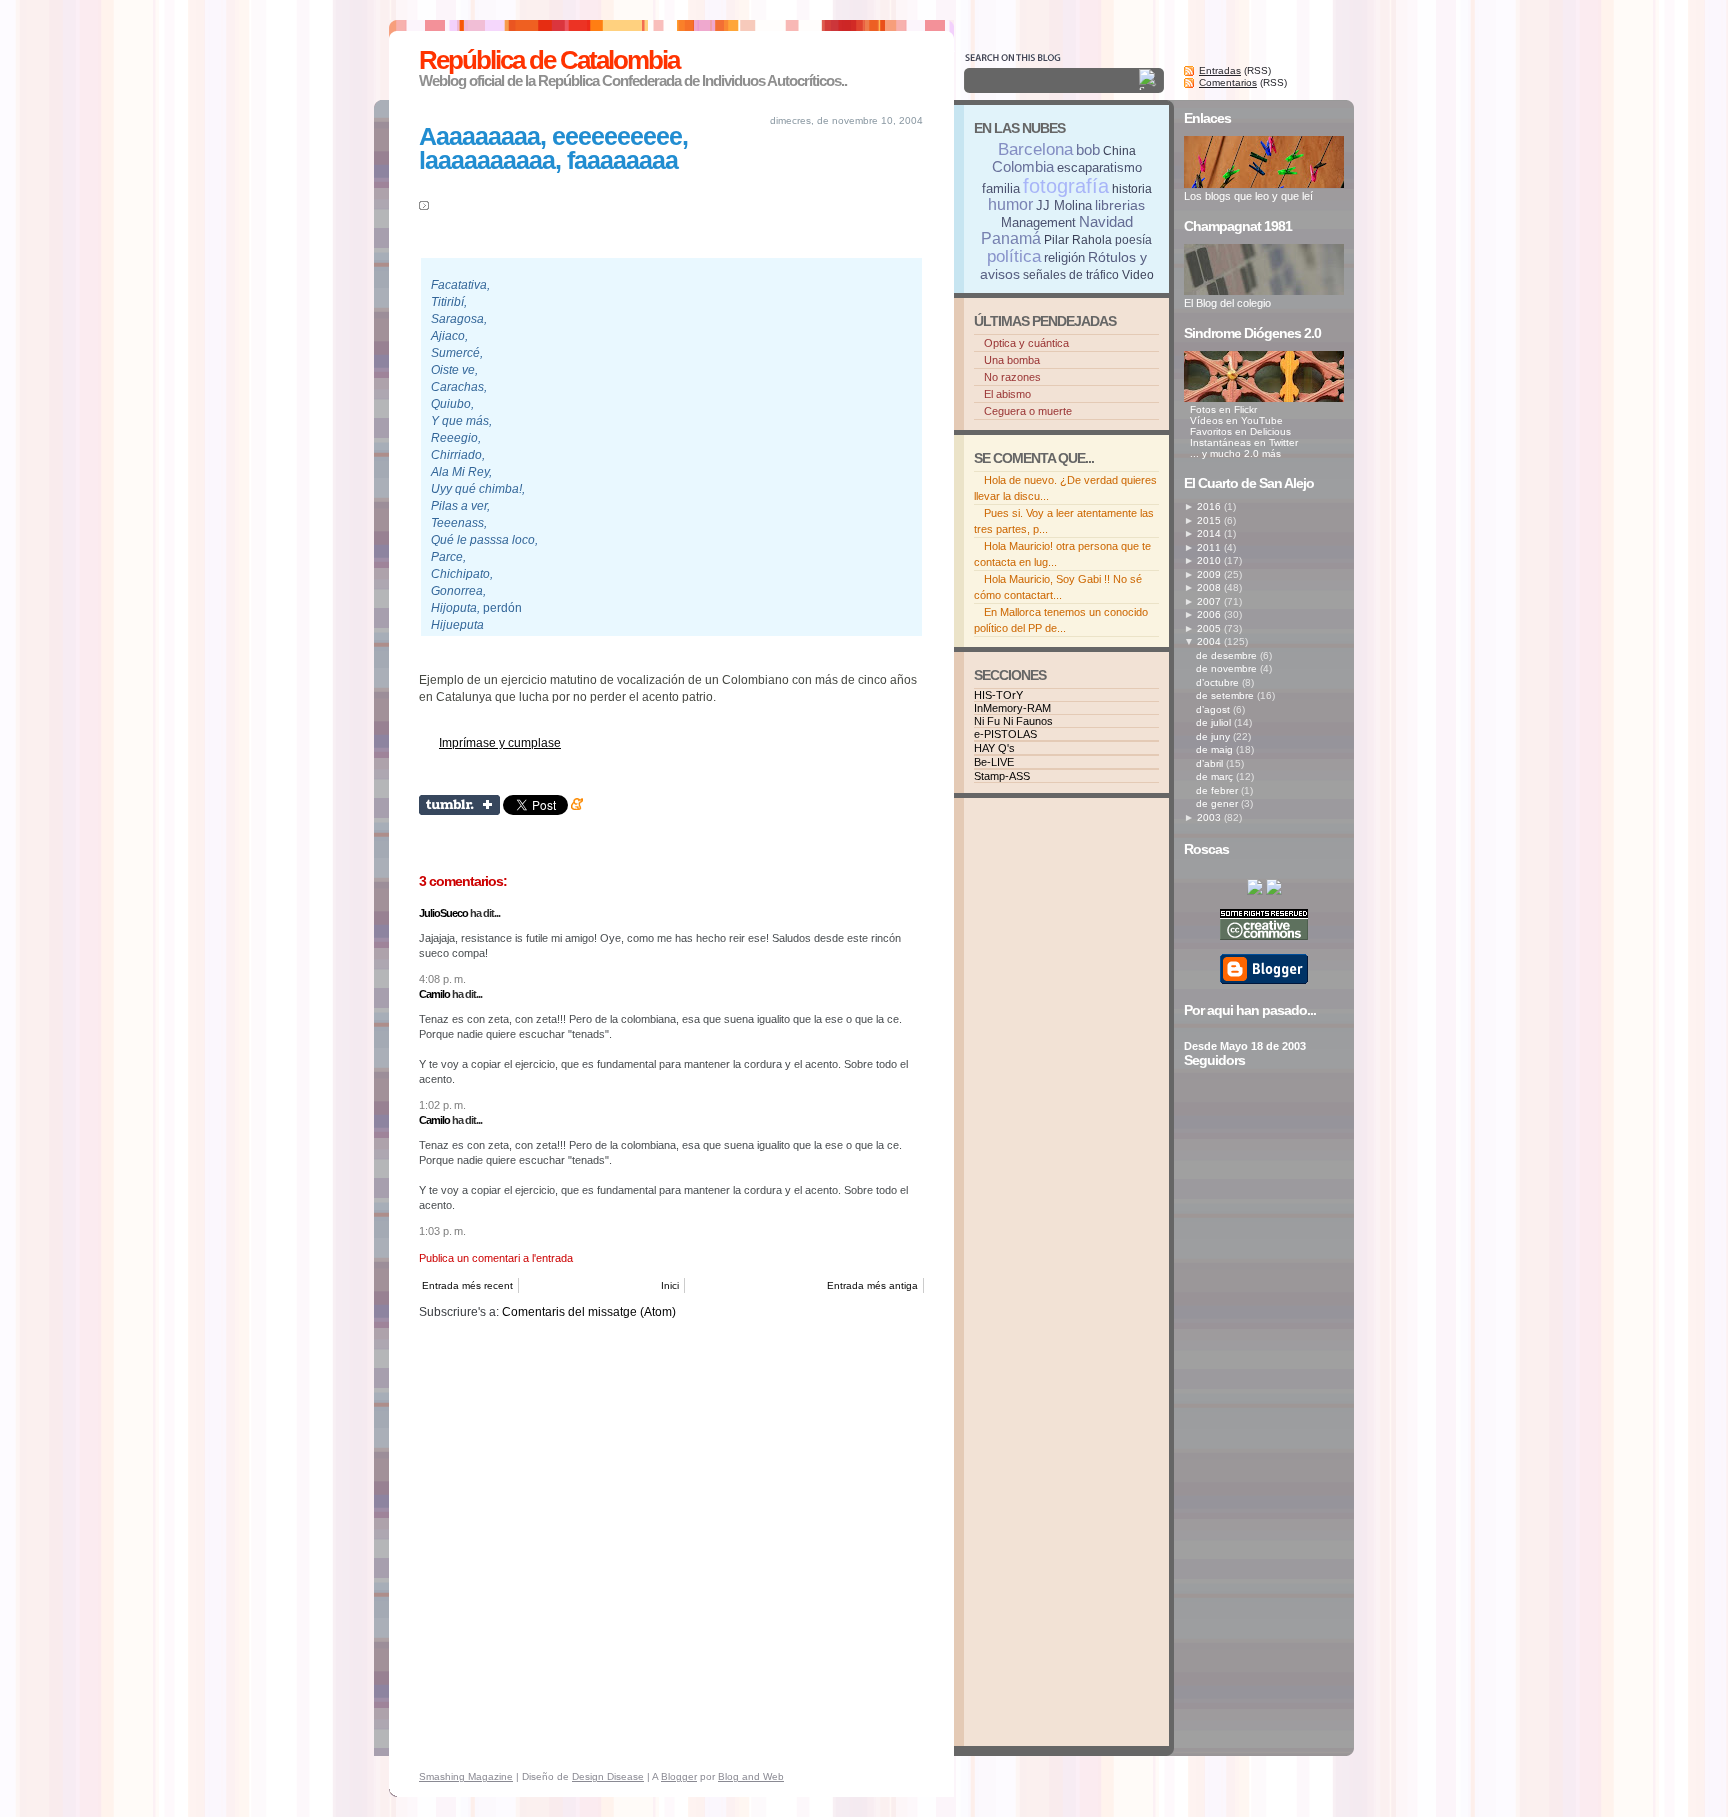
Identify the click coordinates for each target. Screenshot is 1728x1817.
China (1119, 151)
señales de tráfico (1071, 275)
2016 (1209, 506)
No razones (1012, 377)
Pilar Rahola (1078, 240)
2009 (1209, 574)
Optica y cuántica (1026, 343)
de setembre (1225, 695)
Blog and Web (751, 1776)
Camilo (434, 994)
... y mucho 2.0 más (1235, 453)
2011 (1209, 547)
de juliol (1213, 722)
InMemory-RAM (1012, 708)
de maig (1214, 749)
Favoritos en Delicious (1240, 431)
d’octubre (1217, 682)
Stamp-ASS (1002, 776)
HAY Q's (994, 748)
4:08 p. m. (442, 979)
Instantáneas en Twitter (1244, 442)
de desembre (1226, 655)
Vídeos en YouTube (1236, 420)
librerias (1120, 205)
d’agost (1213, 709)
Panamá (1011, 238)
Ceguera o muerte (1028, 411)
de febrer (1217, 790)
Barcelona (1035, 149)
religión (1064, 257)
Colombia (1023, 166)
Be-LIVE (994, 762)
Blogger (679, 1776)
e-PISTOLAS (1005, 734)
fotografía (1066, 186)
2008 (1209, 587)
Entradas (1220, 70)
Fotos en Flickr (1223, 409)
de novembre (1226, 668)
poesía (1133, 240)
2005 (1209, 628)
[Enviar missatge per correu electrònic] (420, 776)
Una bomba (1012, 360)
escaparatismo (1099, 167)
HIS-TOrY (998, 695)
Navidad (1106, 221)
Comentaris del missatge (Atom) (589, 1312)
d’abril (1209, 763)
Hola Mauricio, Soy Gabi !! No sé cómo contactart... (1058, 587)
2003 (1209, 817)
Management (1038, 222)
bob (1088, 149)
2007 (1209, 601)
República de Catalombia (549, 60)
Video (1138, 275)
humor (1010, 204)
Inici (670, 1285)
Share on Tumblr (459, 805)
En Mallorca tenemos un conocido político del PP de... (1061, 620)
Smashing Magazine (466, 1776)
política (1014, 256)
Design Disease (608, 1776)
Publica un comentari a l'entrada (496, 1258)
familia (1001, 188)
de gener (1217, 803)
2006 (1209, 614)
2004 (1209, 641)
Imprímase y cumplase (500, 743)
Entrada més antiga (872, 1285)
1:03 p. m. (442, 1231)
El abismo (1007, 394)
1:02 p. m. (442, 1105)
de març (1214, 776)
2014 (1209, 533)
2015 (1209, 520)
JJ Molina (1064, 205)
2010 (1209, 560)
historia (1132, 189)
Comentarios (1228, 82)
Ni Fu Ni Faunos (1013, 721)
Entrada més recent (467, 1285)
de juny (1213, 736)
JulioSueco (443, 913)
